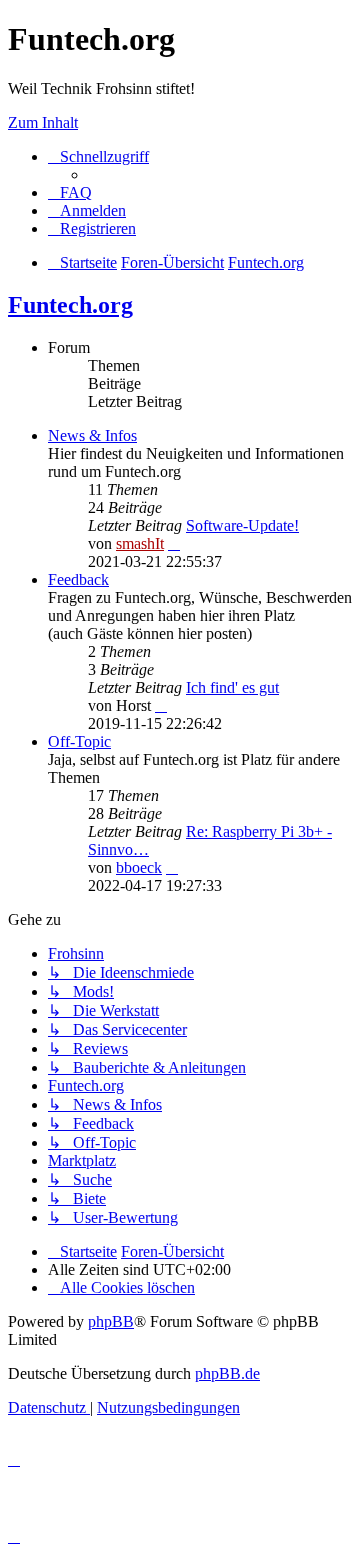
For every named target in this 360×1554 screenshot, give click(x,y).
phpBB (111, 1321)
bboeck (139, 867)
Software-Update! (242, 525)
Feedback (78, 579)
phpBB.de (227, 1373)
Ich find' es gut (232, 687)
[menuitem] (70, 192)
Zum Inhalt (43, 122)
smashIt (140, 543)
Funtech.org (70, 305)
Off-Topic (79, 741)
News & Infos (92, 435)
